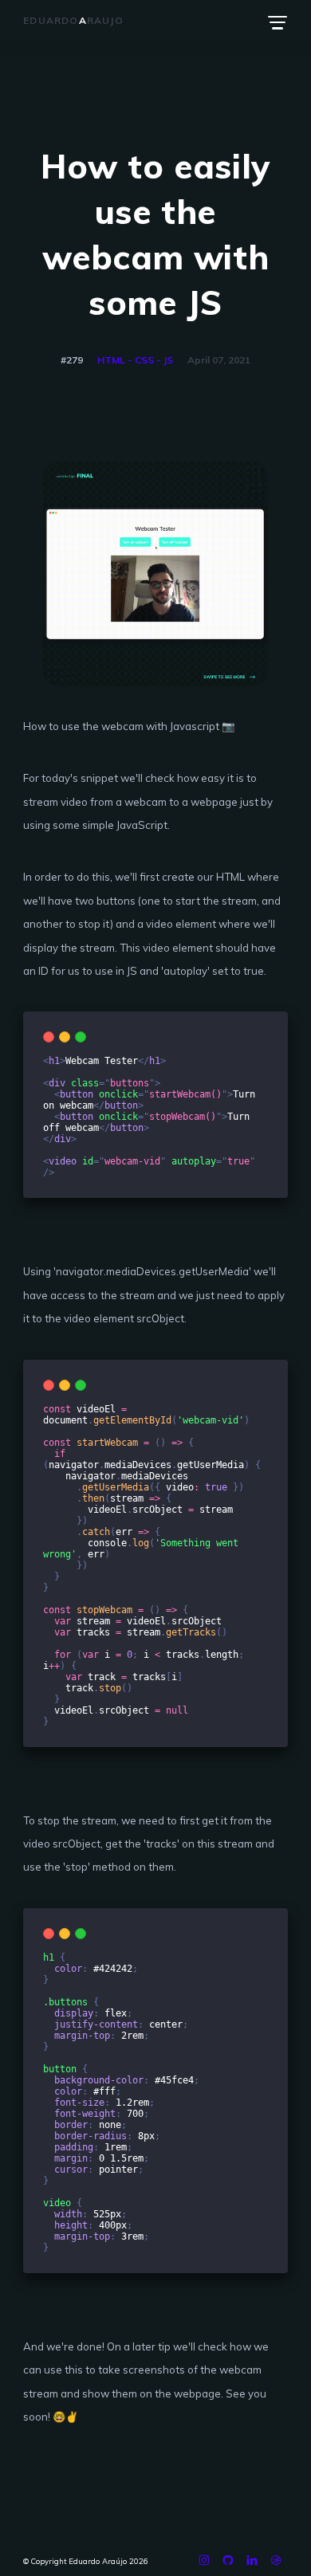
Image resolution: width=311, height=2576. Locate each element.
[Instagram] (204, 2564)
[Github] (228, 2564)
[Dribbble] (276, 2564)
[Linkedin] (252, 2564)
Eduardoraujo (73, 20)
